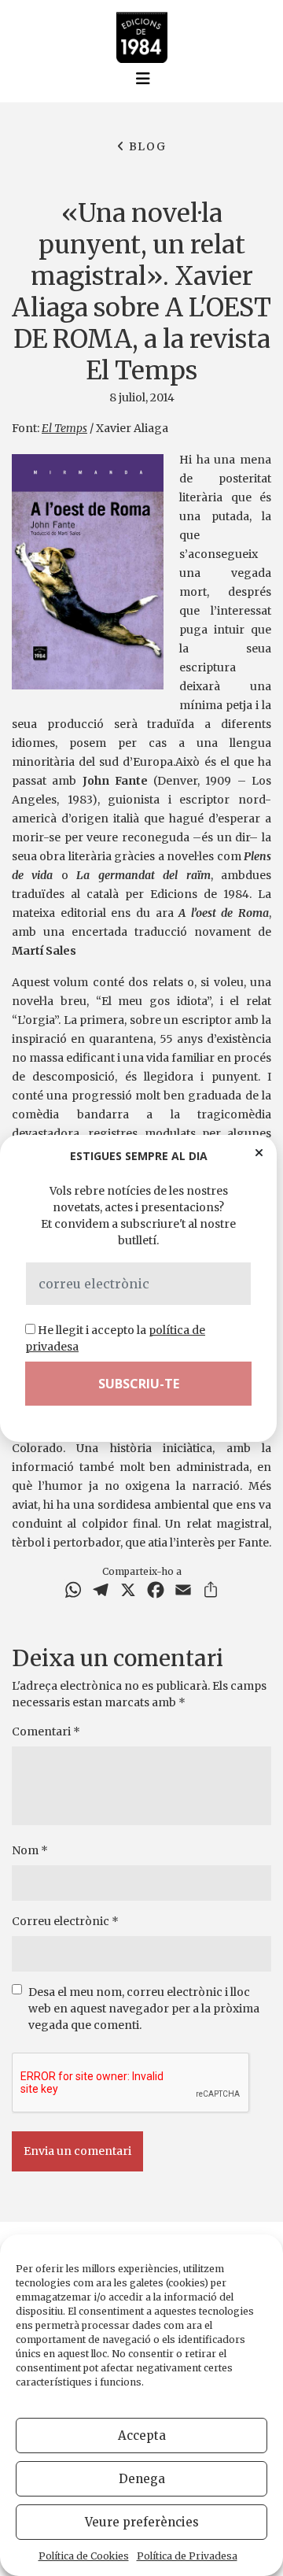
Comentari (46, 1732)
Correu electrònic (65, 1921)
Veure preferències (142, 2522)
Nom (30, 1850)
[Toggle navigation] (143, 79)
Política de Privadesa (187, 2556)
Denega (142, 2479)
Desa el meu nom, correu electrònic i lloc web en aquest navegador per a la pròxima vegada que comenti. (144, 2009)
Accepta (142, 2436)
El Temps (64, 428)
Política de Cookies (84, 2556)
